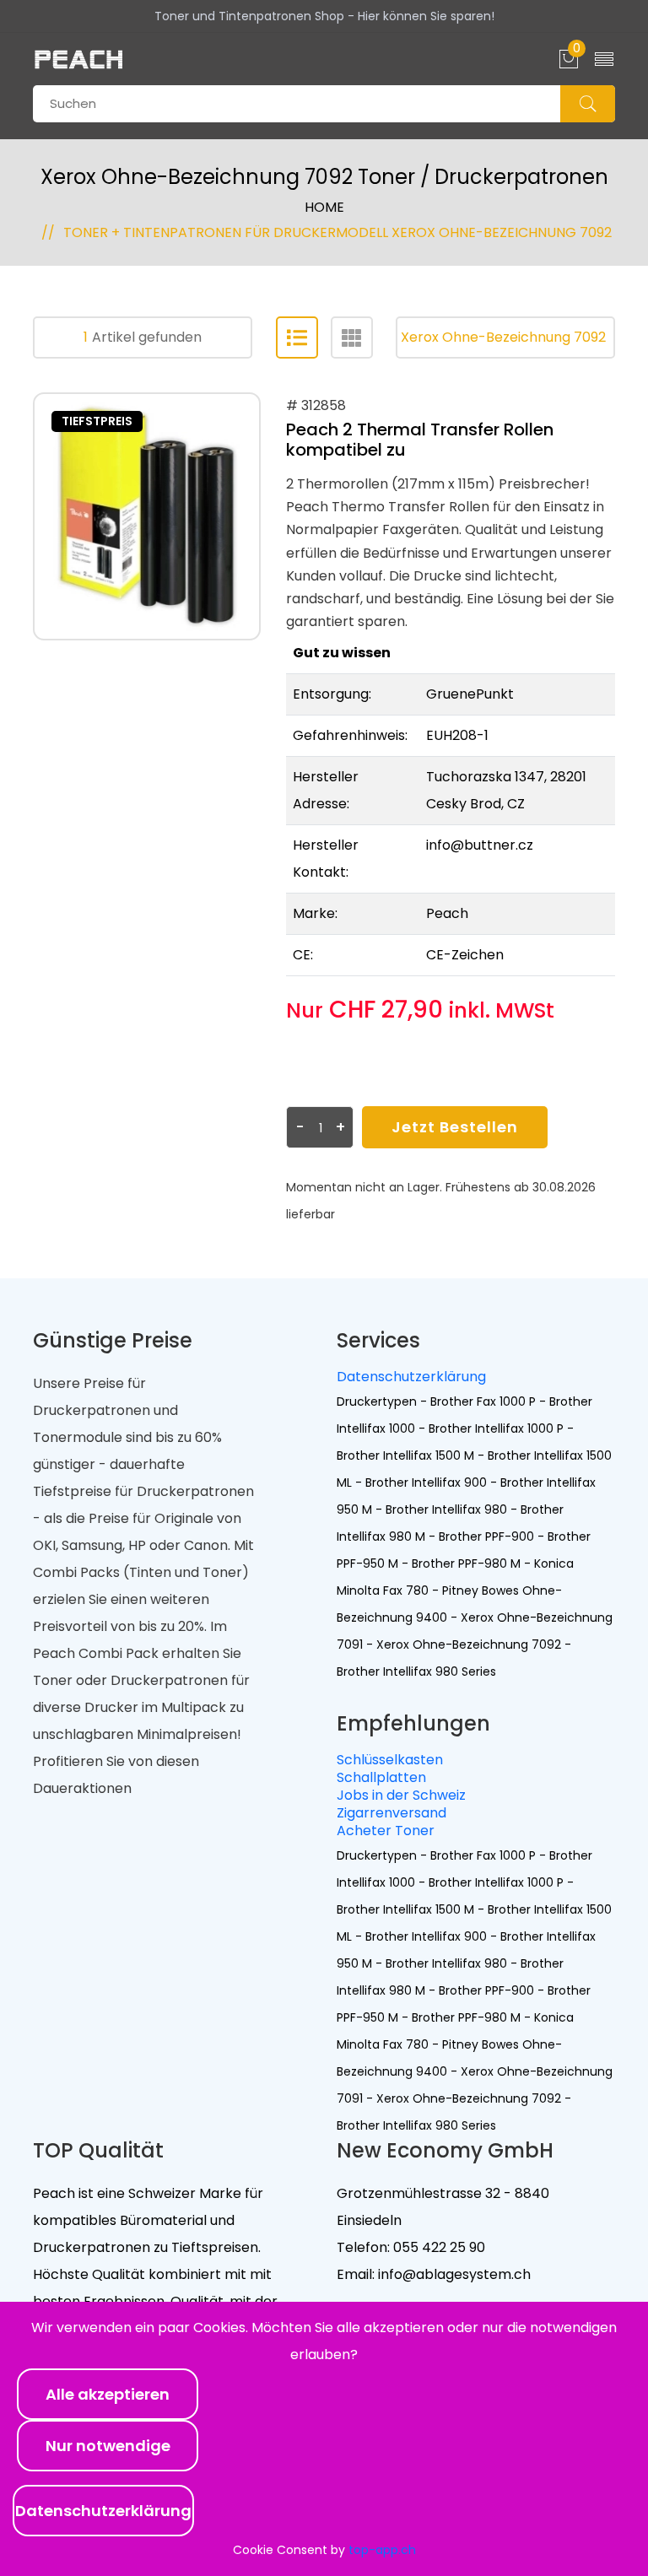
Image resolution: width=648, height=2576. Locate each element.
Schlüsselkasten (390, 1760)
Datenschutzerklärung (411, 1377)
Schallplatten (381, 1777)
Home (324, 207)
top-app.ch (382, 2550)
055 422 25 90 (437, 2247)
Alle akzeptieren (108, 2394)
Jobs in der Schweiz (401, 1795)
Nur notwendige (108, 2446)
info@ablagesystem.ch (453, 2274)
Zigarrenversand (391, 1813)
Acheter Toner (386, 1831)
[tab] (297, 338)
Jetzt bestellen (455, 1127)
